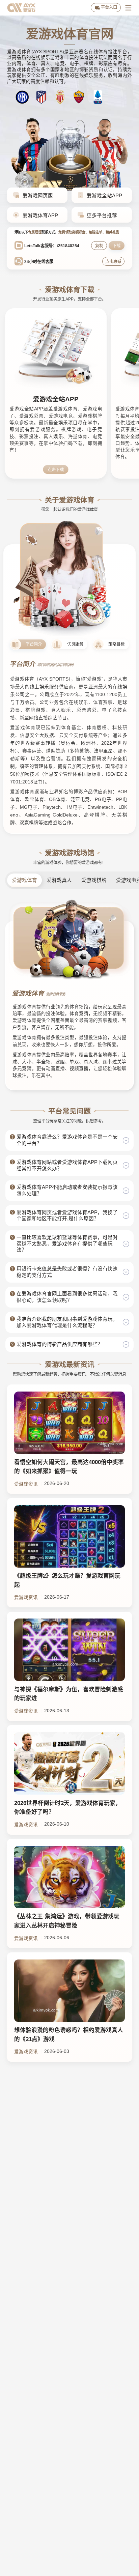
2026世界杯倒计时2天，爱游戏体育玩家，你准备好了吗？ (68, 1808)
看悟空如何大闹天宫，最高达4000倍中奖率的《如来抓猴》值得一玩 (69, 1467)
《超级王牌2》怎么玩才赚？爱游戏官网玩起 (67, 1580)
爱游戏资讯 (26, 1484)
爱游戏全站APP (56, 399)
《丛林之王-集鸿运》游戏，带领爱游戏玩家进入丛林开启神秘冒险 (67, 1921)
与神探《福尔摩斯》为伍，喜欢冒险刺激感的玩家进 (69, 1694)
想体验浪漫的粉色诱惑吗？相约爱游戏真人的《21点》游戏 (69, 2035)
